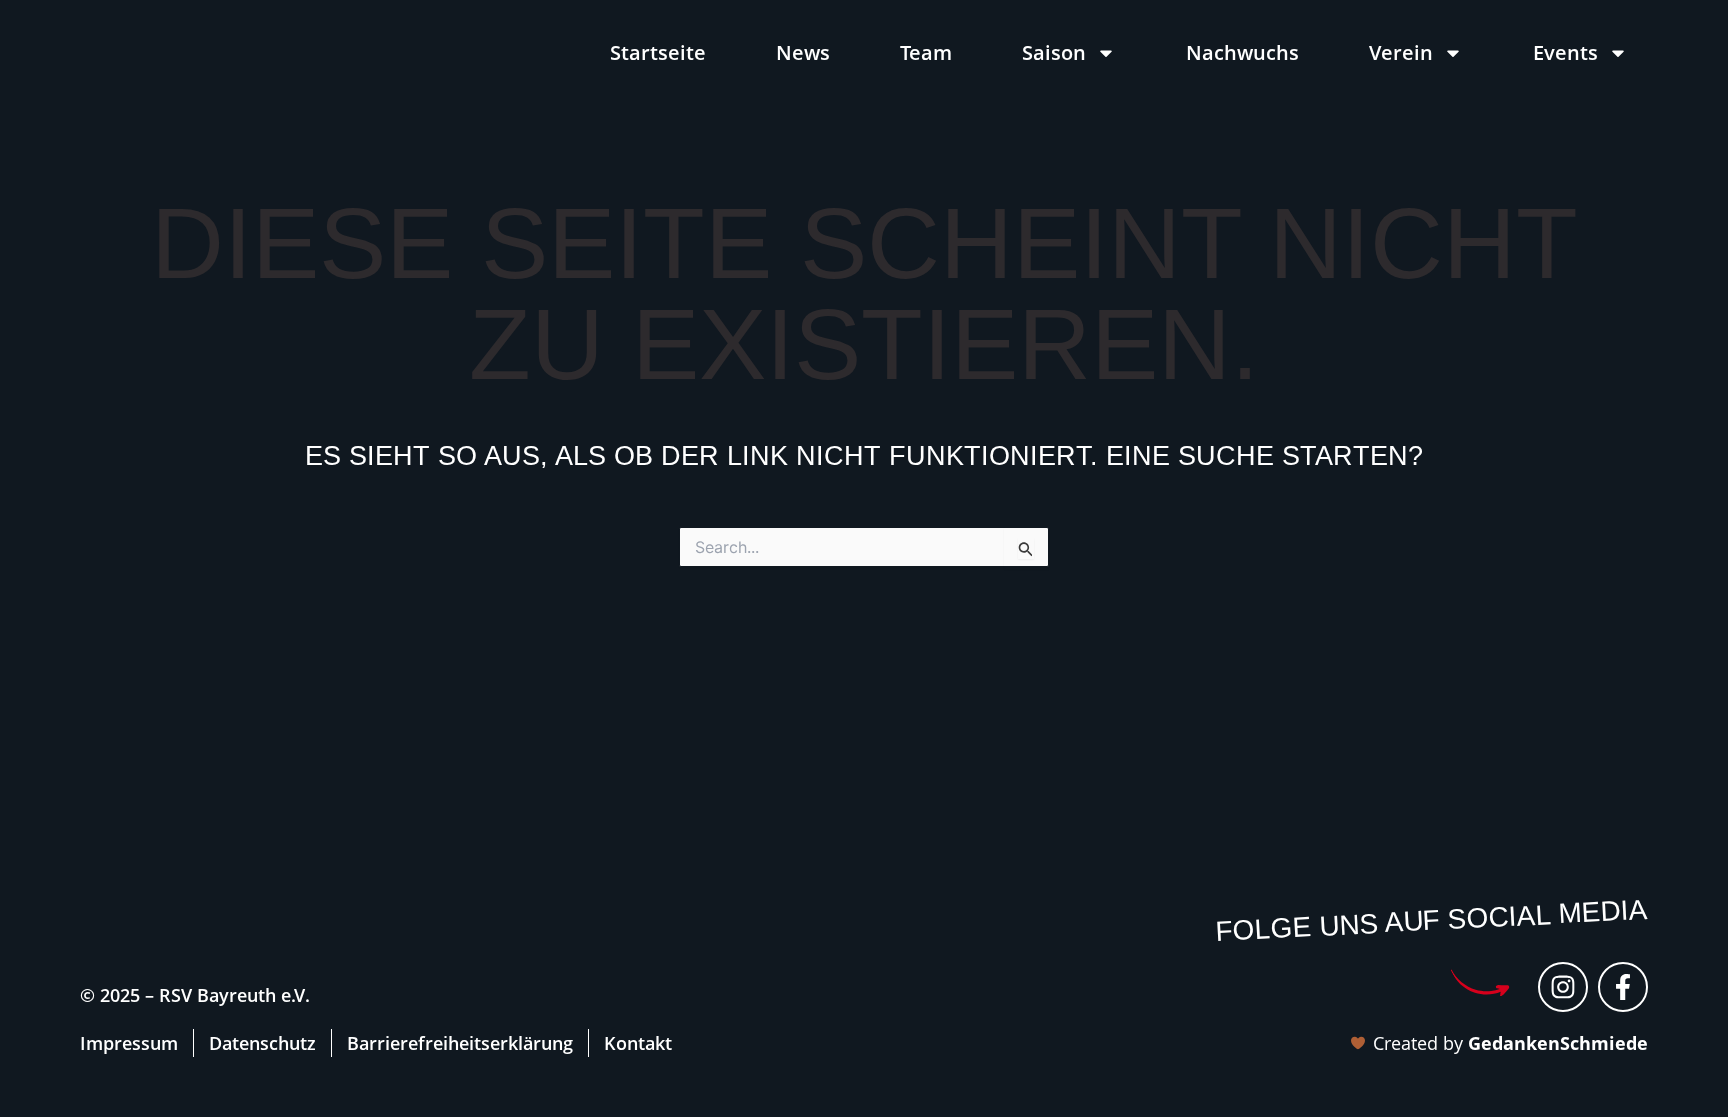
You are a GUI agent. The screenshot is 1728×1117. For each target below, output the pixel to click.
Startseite (658, 53)
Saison (1054, 53)
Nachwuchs (1242, 53)
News (803, 53)
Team (926, 53)
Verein (1401, 53)
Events (1565, 53)
